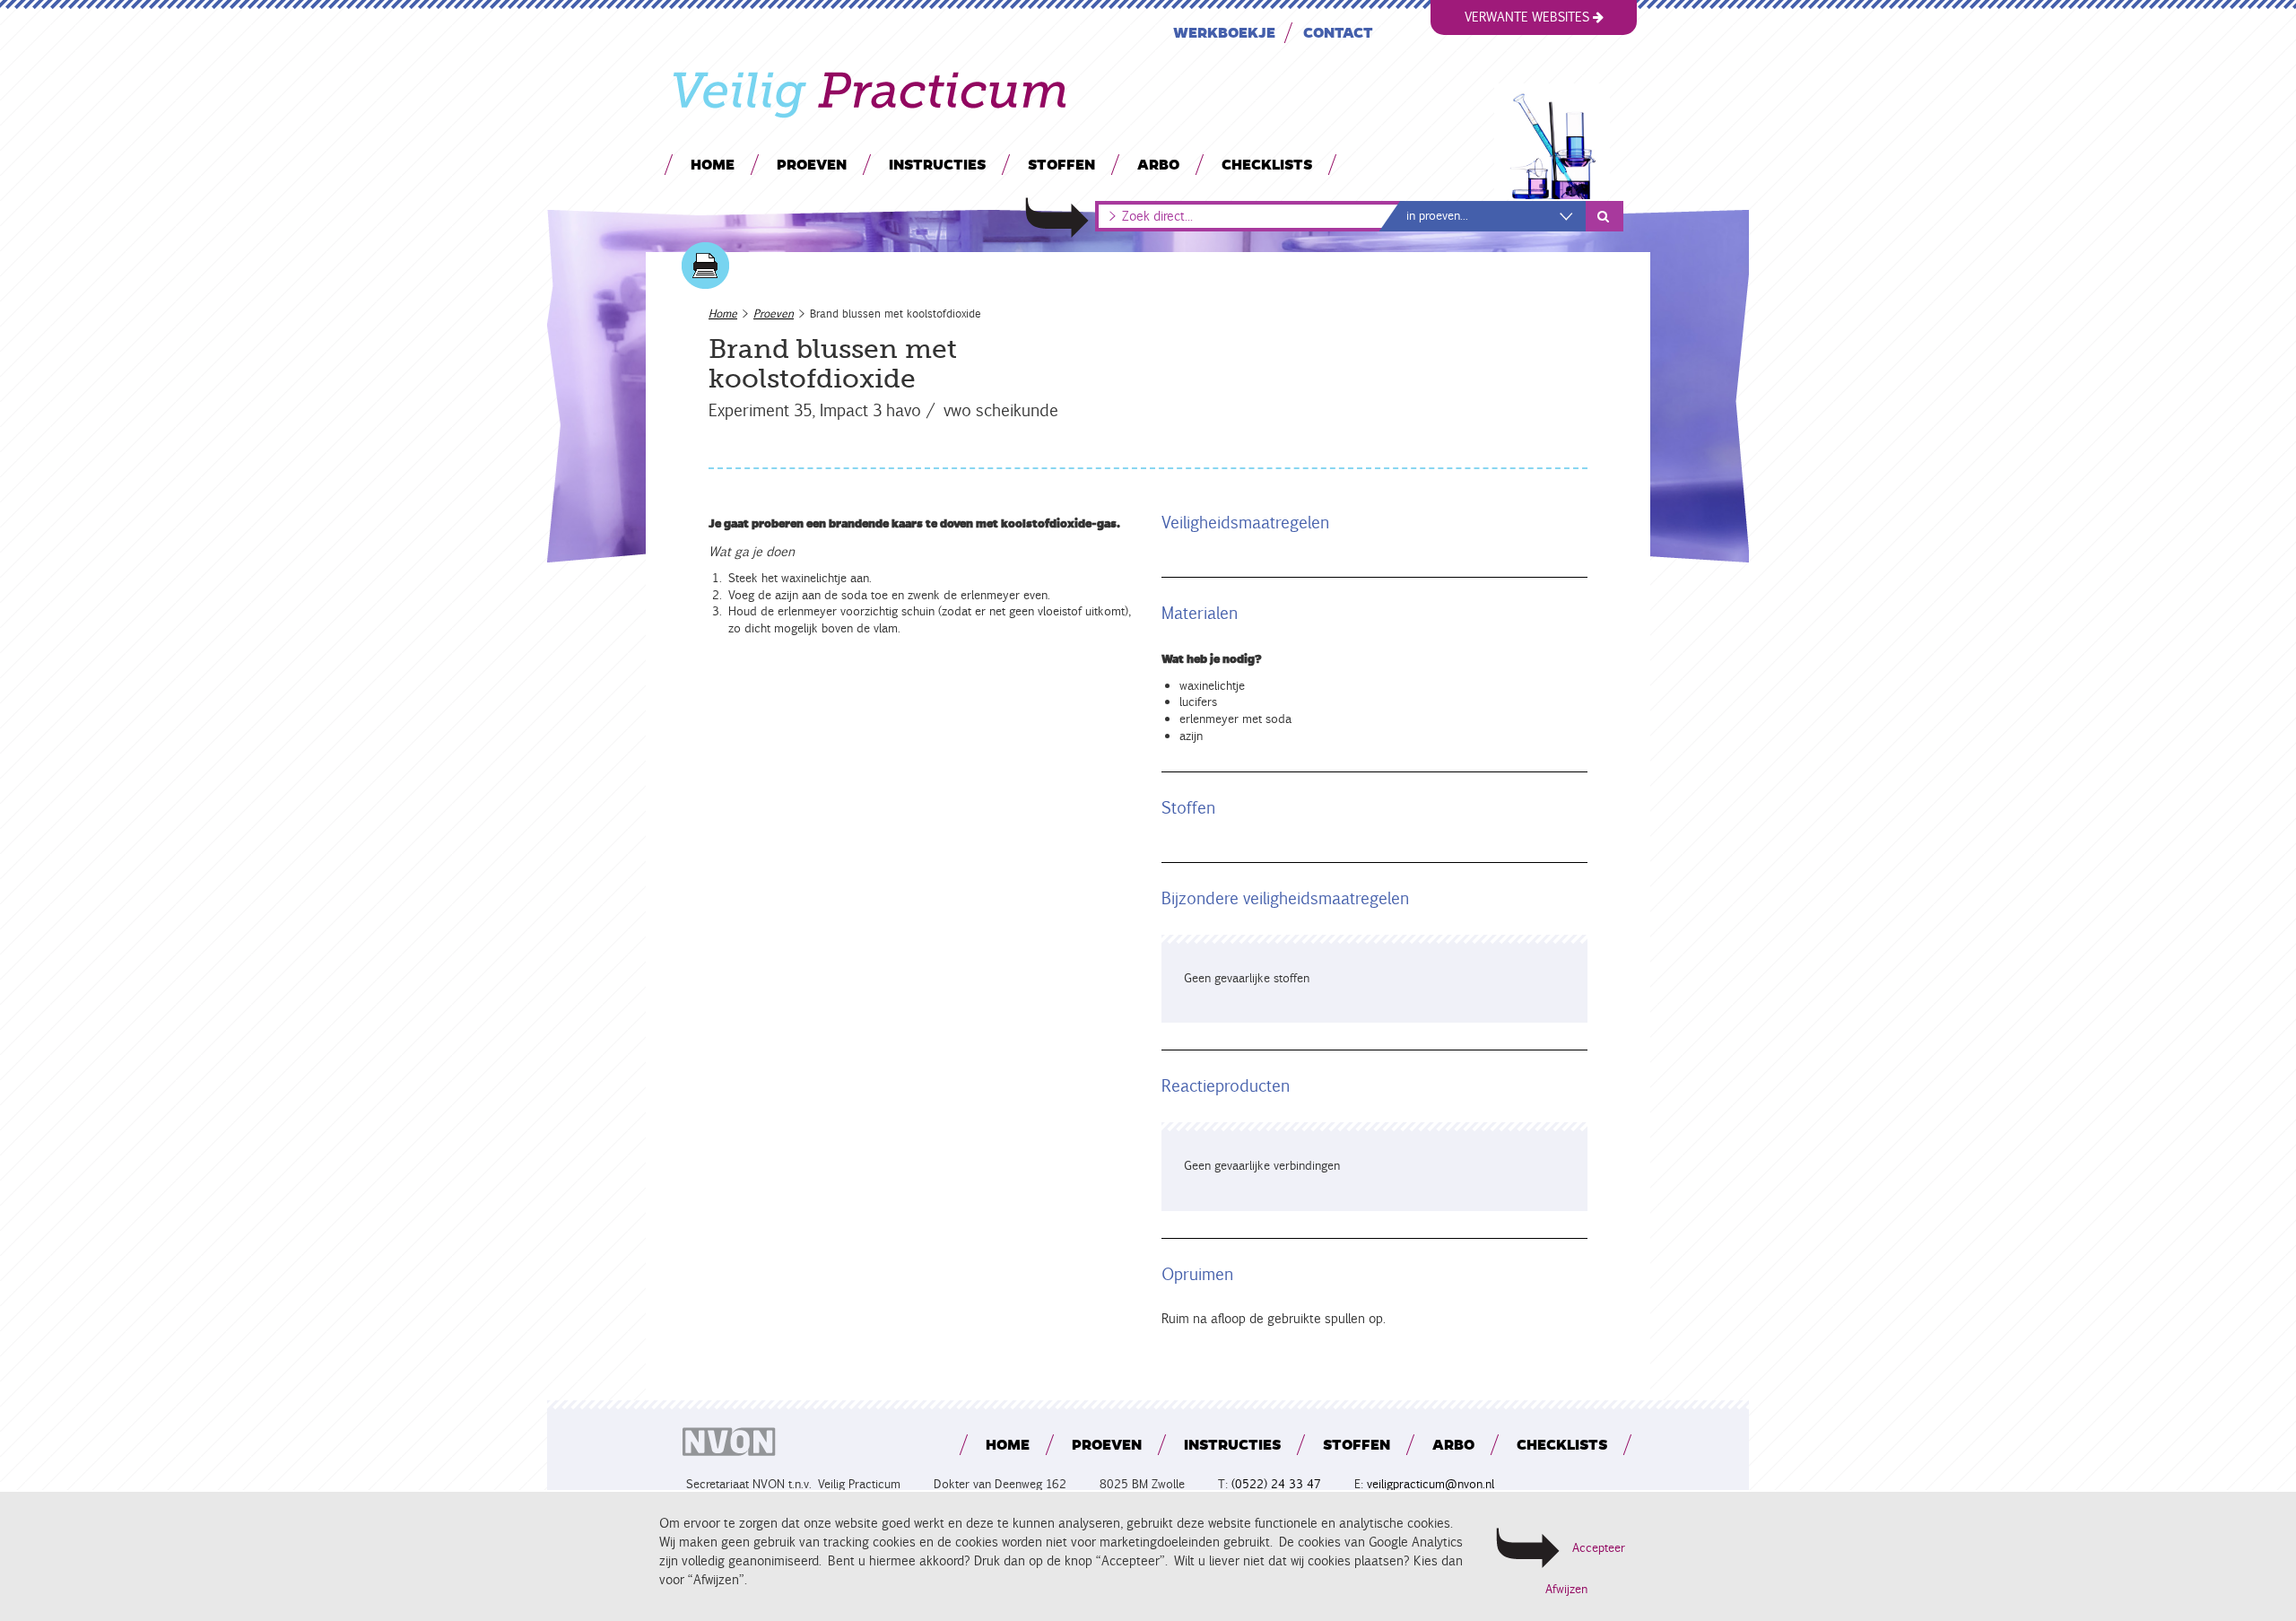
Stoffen (1061, 164)
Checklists (1267, 164)
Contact (1338, 32)
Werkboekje (1224, 32)
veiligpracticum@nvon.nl (1431, 1484)
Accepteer (1599, 1548)
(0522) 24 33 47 (1276, 1484)
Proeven (812, 164)
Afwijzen (1566, 1590)
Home (713, 164)
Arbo (1158, 164)
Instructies (937, 164)
